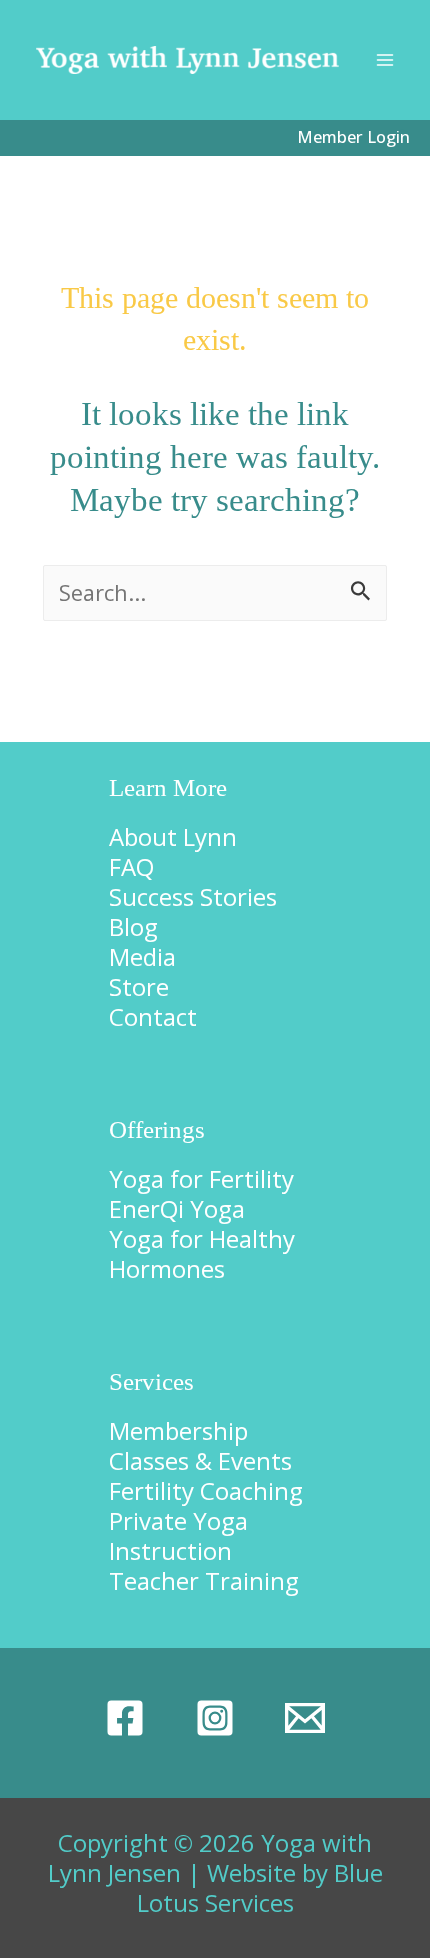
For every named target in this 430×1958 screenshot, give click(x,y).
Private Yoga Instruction (178, 1535)
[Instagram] (215, 1718)
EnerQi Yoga (177, 1208)
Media (142, 956)
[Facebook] (125, 1718)
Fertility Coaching (206, 1490)
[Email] (305, 1718)
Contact (153, 1016)
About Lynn (173, 836)
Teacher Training (204, 1580)
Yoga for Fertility (201, 1178)
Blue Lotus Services (260, 1887)
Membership (178, 1430)
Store (139, 986)
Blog (133, 926)
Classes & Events (200, 1460)
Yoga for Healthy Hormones (202, 1253)
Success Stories (193, 896)
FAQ (131, 866)
